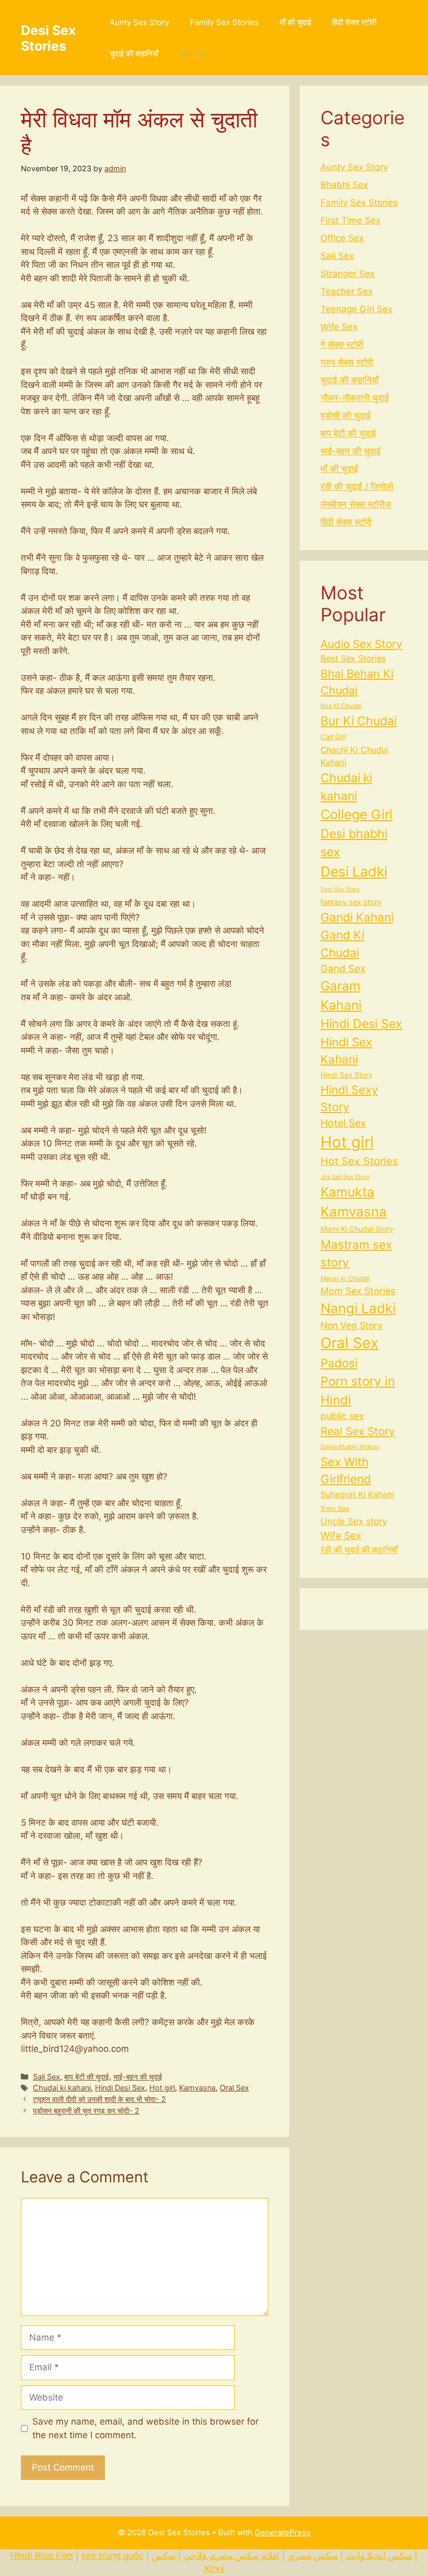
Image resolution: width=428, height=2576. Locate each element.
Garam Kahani (341, 995)
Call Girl (333, 737)
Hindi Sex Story (347, 1075)
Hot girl (162, 2088)
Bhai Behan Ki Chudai (357, 682)
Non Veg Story (352, 1325)
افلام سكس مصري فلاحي (231, 2556)
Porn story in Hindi (358, 1391)
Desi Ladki (354, 871)
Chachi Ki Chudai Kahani (354, 756)
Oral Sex (234, 2088)
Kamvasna (197, 2088)
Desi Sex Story (340, 889)
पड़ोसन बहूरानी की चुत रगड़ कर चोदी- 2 (86, 2111)
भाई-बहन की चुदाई (138, 2077)
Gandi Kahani (357, 917)
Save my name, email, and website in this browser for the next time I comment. (145, 2428)
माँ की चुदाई (295, 22)
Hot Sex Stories (359, 1161)
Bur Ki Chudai (359, 721)
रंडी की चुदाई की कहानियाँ (359, 1550)
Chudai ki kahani (62, 2088)
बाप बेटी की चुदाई (87, 2077)
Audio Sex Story (361, 644)
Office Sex (342, 238)
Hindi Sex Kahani (346, 1050)
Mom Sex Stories (358, 1291)
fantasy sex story (351, 902)
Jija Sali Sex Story (345, 1177)
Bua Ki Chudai (341, 706)
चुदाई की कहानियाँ (134, 54)
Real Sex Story (358, 1431)
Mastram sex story (356, 1253)
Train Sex (335, 1509)
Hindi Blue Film (42, 2556)
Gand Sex (343, 969)
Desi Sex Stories (48, 38)
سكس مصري (313, 2556)
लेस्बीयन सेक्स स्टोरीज (356, 504)
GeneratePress (283, 2532)
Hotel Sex (343, 1123)
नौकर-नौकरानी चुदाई (355, 398)
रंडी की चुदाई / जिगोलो (357, 487)
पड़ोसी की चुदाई (346, 416)
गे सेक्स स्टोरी (342, 345)
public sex (342, 1416)
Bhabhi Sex (344, 185)
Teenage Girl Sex (356, 309)
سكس (164, 2556)
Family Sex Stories (224, 22)
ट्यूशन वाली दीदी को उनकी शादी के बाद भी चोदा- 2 (99, 2099)
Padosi (339, 1363)
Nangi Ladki (358, 1308)
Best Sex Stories (353, 658)
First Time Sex (350, 220)
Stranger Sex (348, 274)
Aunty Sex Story (139, 22)
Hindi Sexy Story (349, 1098)
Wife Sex (339, 327)
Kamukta (347, 1192)
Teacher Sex (347, 291)
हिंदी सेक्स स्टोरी (354, 22)
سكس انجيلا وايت (379, 2556)
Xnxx (214, 2569)
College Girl (356, 814)
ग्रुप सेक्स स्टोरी (347, 362)
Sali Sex (194, 54)
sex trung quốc (112, 2556)
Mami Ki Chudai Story (357, 1229)
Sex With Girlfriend (346, 1470)
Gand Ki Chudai (342, 944)
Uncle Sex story (354, 1521)
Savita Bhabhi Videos (350, 1447)
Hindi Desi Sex (120, 2088)
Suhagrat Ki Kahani (357, 1494)
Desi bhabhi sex (354, 843)
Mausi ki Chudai (345, 1278)
